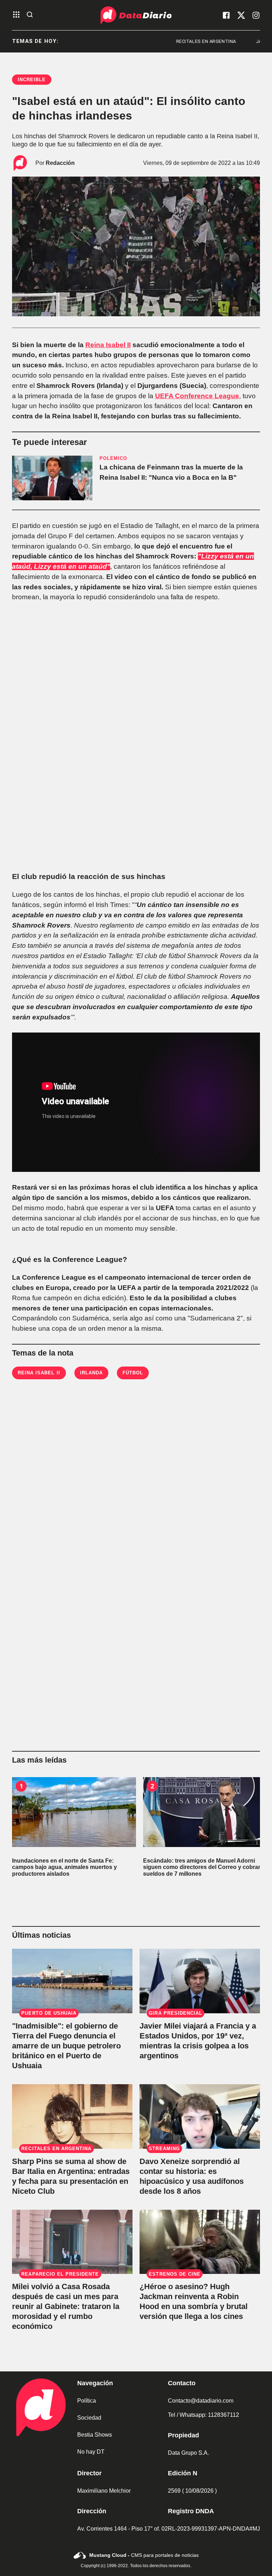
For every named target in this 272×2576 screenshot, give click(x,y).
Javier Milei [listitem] (228, 41)
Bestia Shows (95, 2435)
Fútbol (133, 1373)
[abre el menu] (16, 15)
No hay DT (91, 2452)
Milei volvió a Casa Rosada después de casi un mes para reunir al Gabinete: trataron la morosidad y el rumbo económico (66, 2306)
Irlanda (91, 1373)
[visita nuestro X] (241, 15)
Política (87, 2401)
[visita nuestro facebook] (226, 15)
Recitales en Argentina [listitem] (163, 41)
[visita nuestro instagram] (256, 15)
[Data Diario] (136, 15)
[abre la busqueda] (30, 15)
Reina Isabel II (108, 345)
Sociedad (89, 2418)
